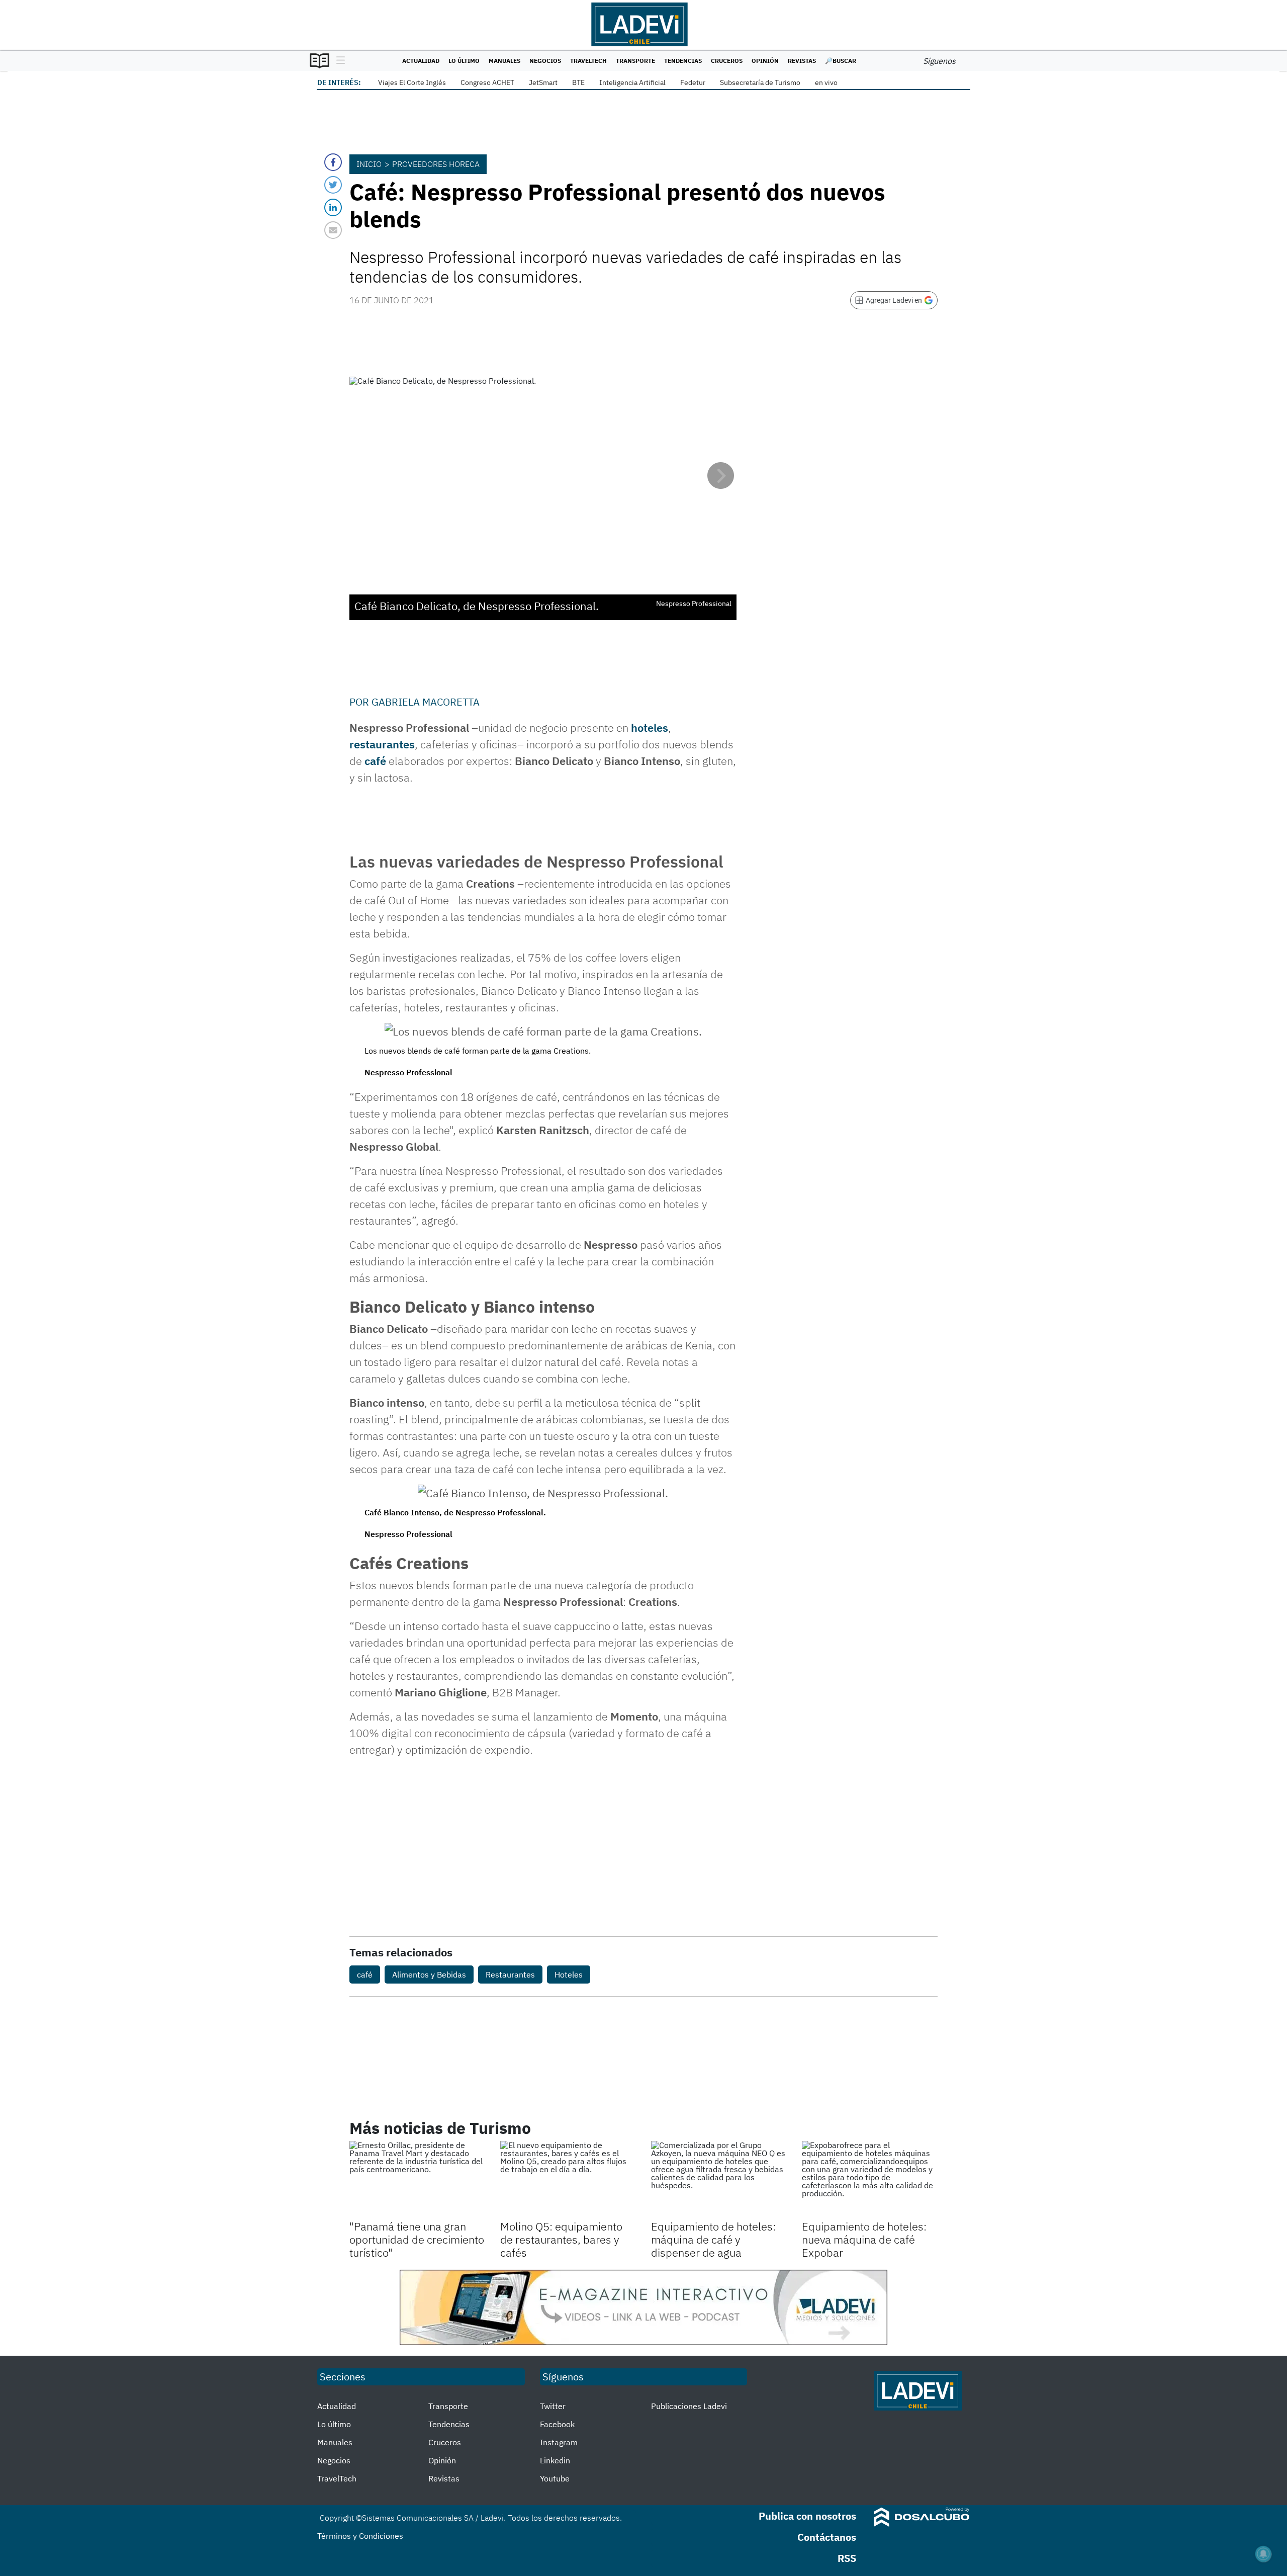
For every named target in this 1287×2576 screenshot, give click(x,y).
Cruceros (727, 61)
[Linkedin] (333, 207)
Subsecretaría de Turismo (760, 82)
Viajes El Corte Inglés (412, 82)
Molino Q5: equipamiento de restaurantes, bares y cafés (561, 2240)
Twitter (553, 2406)
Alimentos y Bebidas (429, 1974)
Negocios (545, 61)
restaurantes (382, 744)
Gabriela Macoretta (426, 702)
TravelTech (588, 61)
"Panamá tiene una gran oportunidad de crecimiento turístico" (417, 2240)
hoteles (650, 727)
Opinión (765, 61)
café (375, 761)
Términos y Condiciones (360, 2536)
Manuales (504, 61)
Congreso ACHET (487, 82)
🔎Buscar (841, 61)
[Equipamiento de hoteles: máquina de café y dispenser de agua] (719, 2179)
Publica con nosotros (807, 2516)
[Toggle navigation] (338, 61)
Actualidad (421, 61)
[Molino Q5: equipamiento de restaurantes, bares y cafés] (568, 2179)
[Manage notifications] (1263, 2554)
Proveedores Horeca (436, 164)
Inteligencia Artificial (632, 82)
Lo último (464, 61)
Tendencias (683, 61)
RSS (847, 2558)
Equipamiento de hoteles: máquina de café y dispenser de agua (713, 2240)
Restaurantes (510, 1974)
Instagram (559, 2442)
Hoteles (569, 1974)
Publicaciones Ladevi (689, 2406)
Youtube (555, 2478)
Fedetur (693, 82)
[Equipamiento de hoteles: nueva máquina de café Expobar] (870, 2179)
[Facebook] (333, 162)
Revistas (802, 61)
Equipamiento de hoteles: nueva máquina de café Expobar (864, 2240)
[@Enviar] (333, 230)
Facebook (557, 2424)
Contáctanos (827, 2537)
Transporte (635, 61)
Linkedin (555, 2460)
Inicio (369, 164)
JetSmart (543, 82)
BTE (578, 82)
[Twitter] (333, 185)
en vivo (826, 82)
